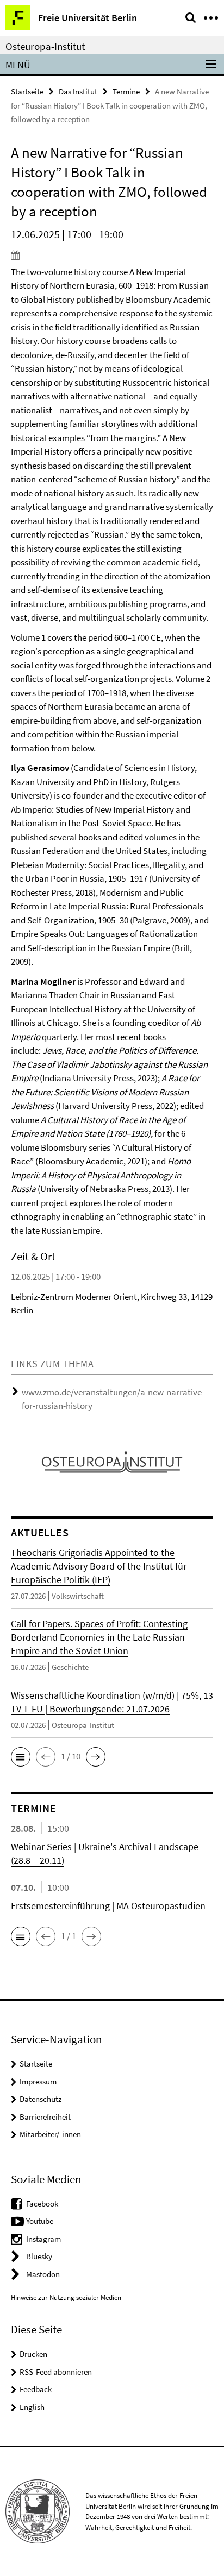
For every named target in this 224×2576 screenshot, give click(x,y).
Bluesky (39, 2256)
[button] (21, 1757)
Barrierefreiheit (45, 2117)
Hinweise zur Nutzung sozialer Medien (66, 2297)
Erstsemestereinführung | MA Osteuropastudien (108, 1906)
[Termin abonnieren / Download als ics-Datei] (112, 255)
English (32, 2407)
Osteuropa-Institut (45, 46)
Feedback (36, 2389)
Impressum (38, 2081)
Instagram (43, 2239)
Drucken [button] (33, 2354)
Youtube (40, 2221)
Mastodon (43, 2274)
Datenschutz (41, 2099)
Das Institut (78, 91)
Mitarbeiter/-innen (50, 2134)
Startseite (27, 91)
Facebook (42, 2204)
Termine (126, 91)
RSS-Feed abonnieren (56, 2372)
